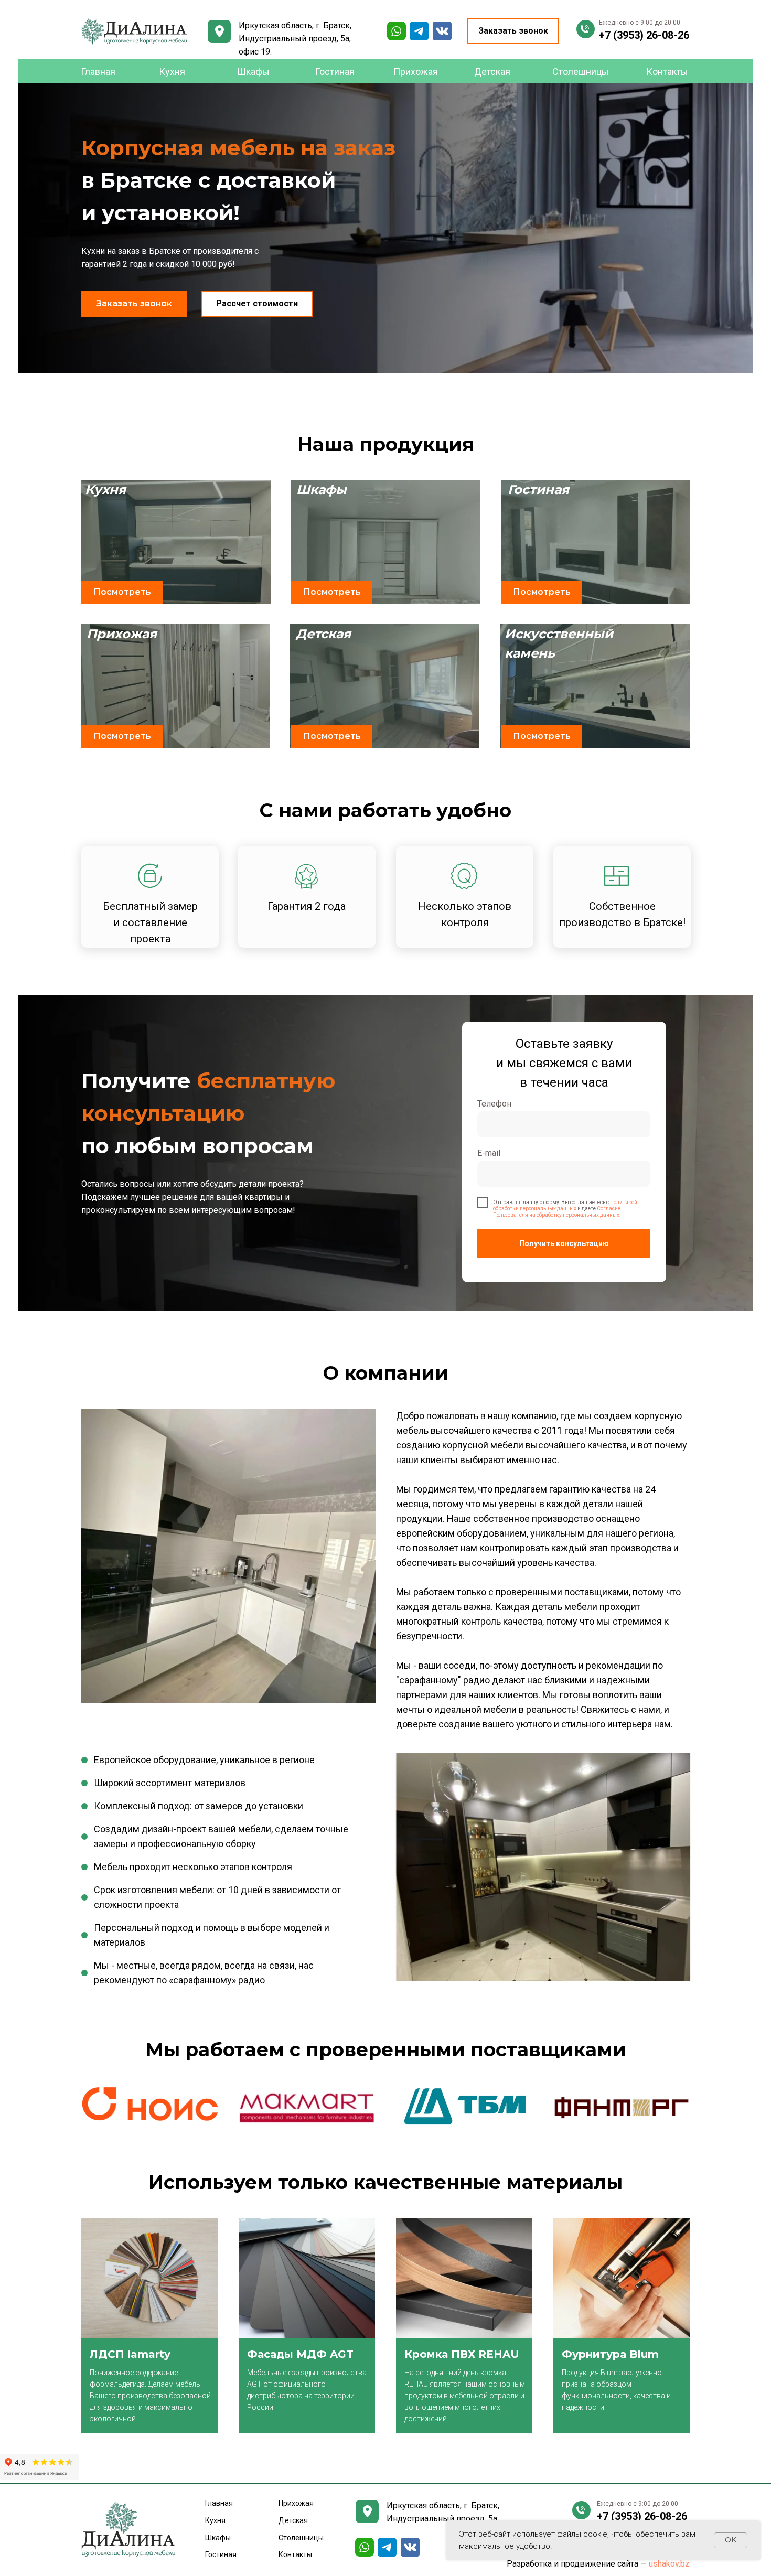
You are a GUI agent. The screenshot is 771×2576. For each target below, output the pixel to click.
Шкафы (253, 72)
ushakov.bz (669, 2564)
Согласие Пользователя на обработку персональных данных (557, 1212)
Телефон (494, 1104)
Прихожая (416, 72)
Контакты (667, 72)
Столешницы (581, 72)
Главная (98, 72)
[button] (513, 31)
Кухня (172, 72)
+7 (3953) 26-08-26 (644, 35)
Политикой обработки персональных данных (565, 1205)
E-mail (489, 1153)
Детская (492, 72)
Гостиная (335, 72)
